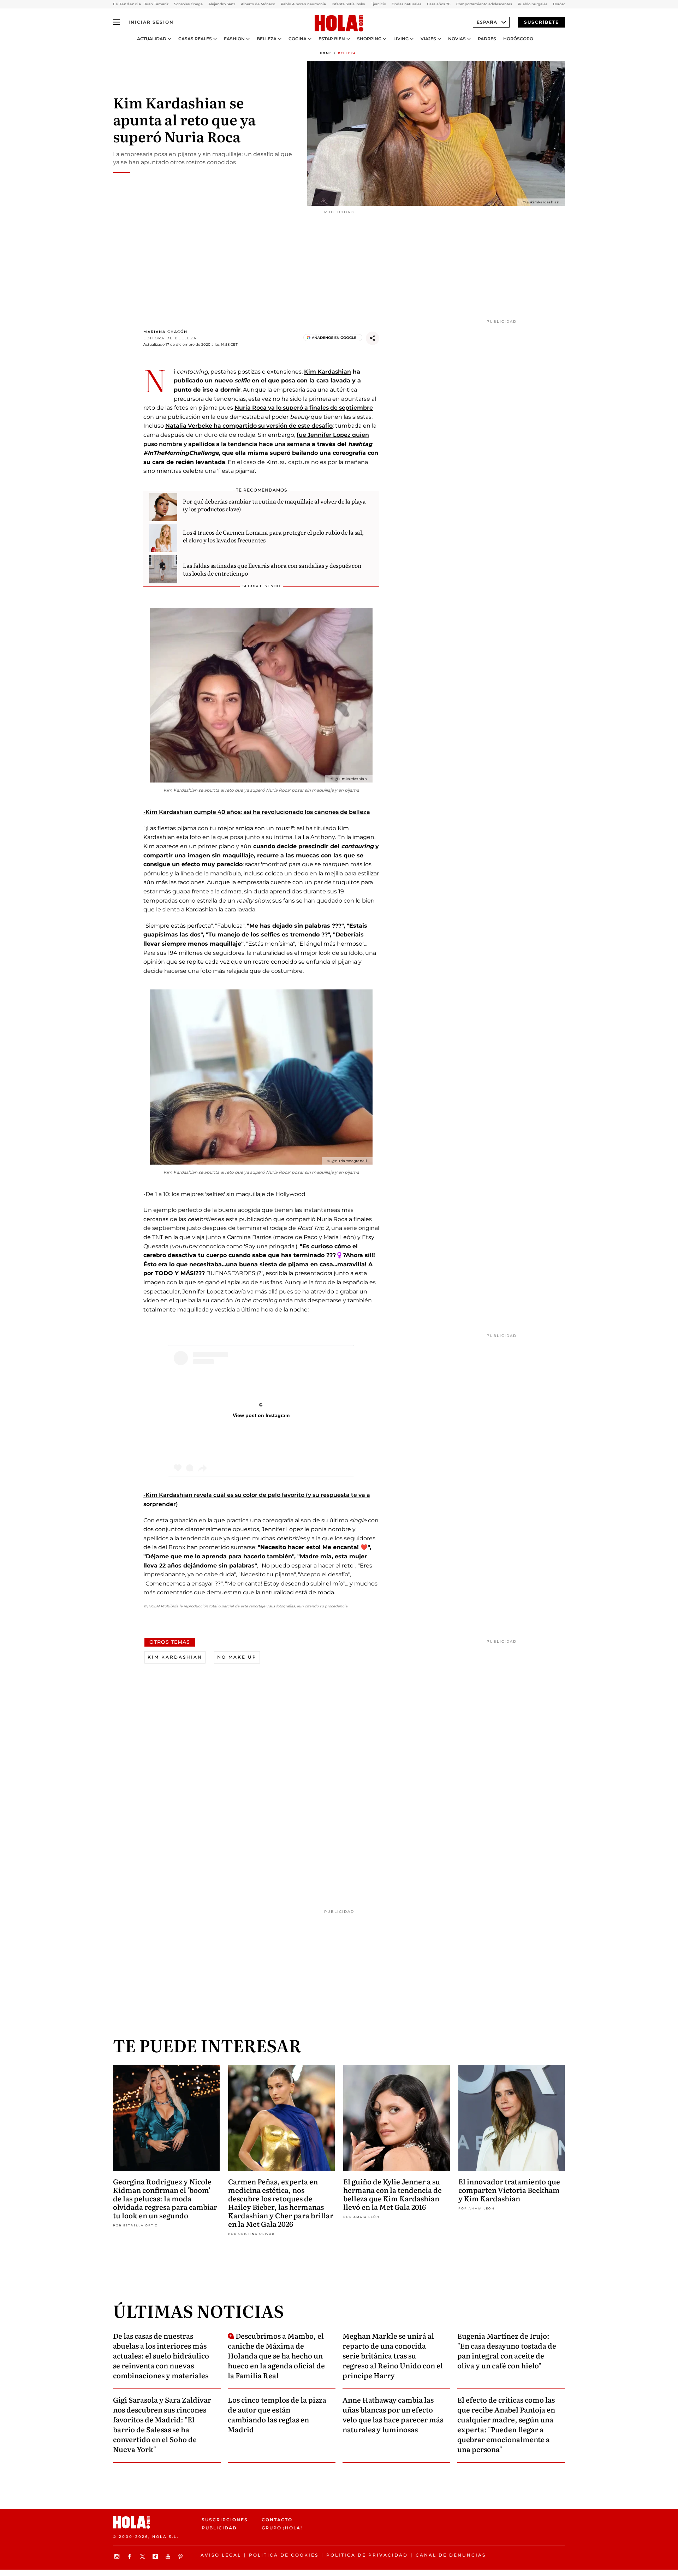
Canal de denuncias (451, 2555)
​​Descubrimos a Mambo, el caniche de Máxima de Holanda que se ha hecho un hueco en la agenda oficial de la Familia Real (276, 2355)
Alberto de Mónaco (258, 4)
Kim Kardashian (328, 372)
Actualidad (152, 39)
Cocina (298, 39)
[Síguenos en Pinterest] (182, 2556)
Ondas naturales (406, 4)
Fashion (234, 39)
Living (401, 39)
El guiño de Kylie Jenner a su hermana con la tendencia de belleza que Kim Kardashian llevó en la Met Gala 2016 (392, 2194)
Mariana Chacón (165, 332)
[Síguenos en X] (143, 2556)
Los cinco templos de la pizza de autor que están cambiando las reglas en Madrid (277, 2414)
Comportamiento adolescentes (484, 4)
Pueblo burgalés (533, 4)
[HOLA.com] (339, 24)
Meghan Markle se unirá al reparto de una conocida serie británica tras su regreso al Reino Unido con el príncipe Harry (393, 2355)
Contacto (277, 2520)
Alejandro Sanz (222, 4)
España (487, 22)
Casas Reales (195, 39)
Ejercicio (378, 4)
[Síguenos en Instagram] (118, 2556)
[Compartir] (373, 338)
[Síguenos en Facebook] (131, 2556)
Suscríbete (542, 22)
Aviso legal (221, 2555)
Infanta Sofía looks (348, 4)
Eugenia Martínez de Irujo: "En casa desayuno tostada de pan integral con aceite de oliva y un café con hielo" (507, 2350)
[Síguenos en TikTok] (156, 2556)
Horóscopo (518, 39)
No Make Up (237, 1657)
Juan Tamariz (156, 4)
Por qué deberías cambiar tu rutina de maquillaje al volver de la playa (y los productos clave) (274, 505)
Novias (457, 39)
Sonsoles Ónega (188, 4)
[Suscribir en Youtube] (169, 2556)
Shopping (369, 39)
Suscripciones (225, 2520)
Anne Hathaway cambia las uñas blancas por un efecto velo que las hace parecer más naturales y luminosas (393, 2414)
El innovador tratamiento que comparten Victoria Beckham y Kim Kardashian (509, 2190)
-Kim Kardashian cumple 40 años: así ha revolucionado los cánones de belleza (257, 812)
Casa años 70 (439, 4)
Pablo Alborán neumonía (303, 4)
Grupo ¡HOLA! (282, 2528)
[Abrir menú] (117, 22)
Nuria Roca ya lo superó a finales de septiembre (304, 408)
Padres (487, 39)
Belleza (267, 39)
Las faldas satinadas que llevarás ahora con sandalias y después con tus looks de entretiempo (272, 569)
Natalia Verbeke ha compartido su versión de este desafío (249, 426)
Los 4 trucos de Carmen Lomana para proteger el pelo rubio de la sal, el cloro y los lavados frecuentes (273, 536)
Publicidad (219, 2528)
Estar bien (332, 39)
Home (326, 53)
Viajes (428, 39)
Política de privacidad (367, 2555)
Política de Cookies (284, 2555)
